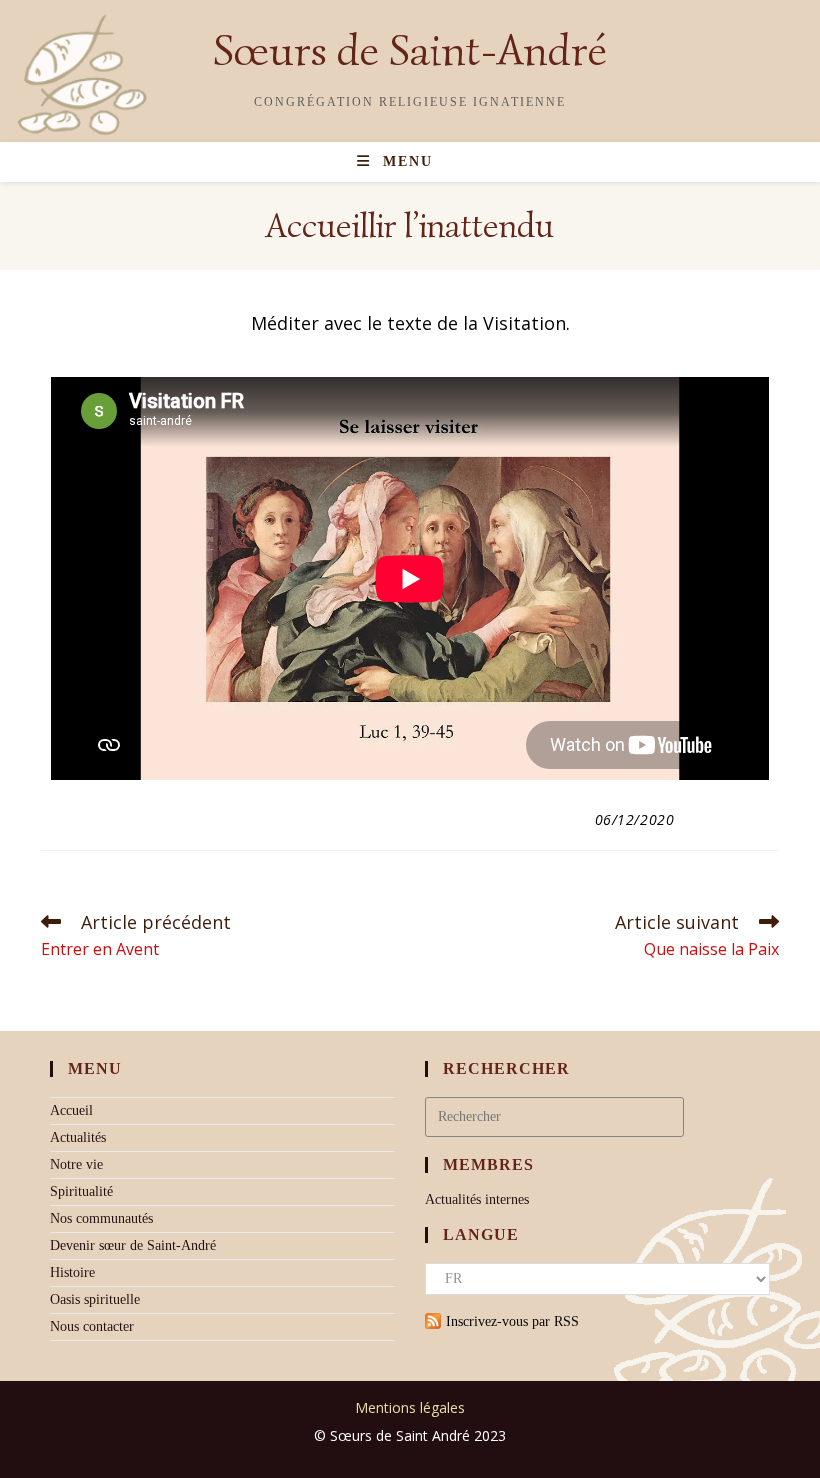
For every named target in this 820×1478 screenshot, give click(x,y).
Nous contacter (92, 1326)
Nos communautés (101, 1218)
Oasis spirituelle (95, 1299)
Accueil (71, 1110)
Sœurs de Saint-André (410, 50)
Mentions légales (410, 1407)
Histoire (72, 1272)
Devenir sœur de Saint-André (133, 1245)
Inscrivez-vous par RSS (512, 1321)
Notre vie (76, 1164)
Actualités (78, 1137)
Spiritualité (81, 1191)
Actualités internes (477, 1199)
